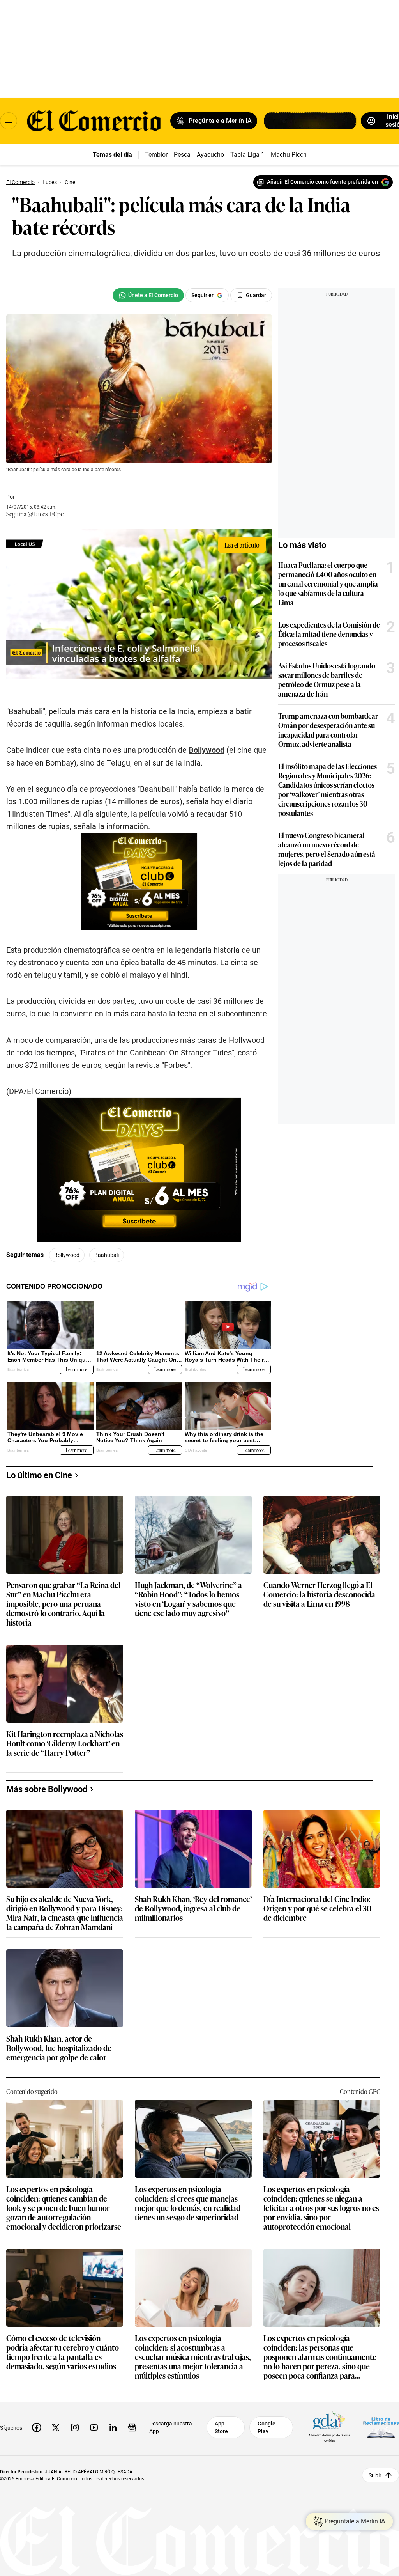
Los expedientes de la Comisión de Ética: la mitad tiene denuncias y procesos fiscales (329, 634)
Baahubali (107, 1255)
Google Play (267, 2427)
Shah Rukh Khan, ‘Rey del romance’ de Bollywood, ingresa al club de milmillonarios (193, 1909)
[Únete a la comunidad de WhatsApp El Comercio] (148, 295)
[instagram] (75, 2427)
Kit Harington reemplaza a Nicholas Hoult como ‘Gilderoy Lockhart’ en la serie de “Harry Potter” (65, 1744)
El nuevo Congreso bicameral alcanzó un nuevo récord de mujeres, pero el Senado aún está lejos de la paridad (327, 849)
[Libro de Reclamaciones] (381, 2428)
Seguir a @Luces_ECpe (35, 514)
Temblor (156, 155)
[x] (56, 2427)
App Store (221, 2427)
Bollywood (67, 1255)
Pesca (182, 155)
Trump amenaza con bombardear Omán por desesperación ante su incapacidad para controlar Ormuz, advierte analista (328, 730)
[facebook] (37, 2427)
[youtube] (94, 2427)
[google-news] (132, 2427)
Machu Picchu (290, 155)
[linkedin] (113, 2427)
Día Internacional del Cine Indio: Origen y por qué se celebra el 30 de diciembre (317, 1909)
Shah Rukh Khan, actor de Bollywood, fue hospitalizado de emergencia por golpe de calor (59, 2048)
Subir (375, 2475)
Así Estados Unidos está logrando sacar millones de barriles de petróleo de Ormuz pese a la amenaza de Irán (327, 679)
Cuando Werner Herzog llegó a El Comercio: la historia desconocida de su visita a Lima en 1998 (319, 1595)
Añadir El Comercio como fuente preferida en (322, 182)
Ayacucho (210, 155)
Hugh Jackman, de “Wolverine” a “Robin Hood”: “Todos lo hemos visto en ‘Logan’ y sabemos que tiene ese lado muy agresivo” (188, 1599)
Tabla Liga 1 (247, 155)
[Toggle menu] (9, 121)
